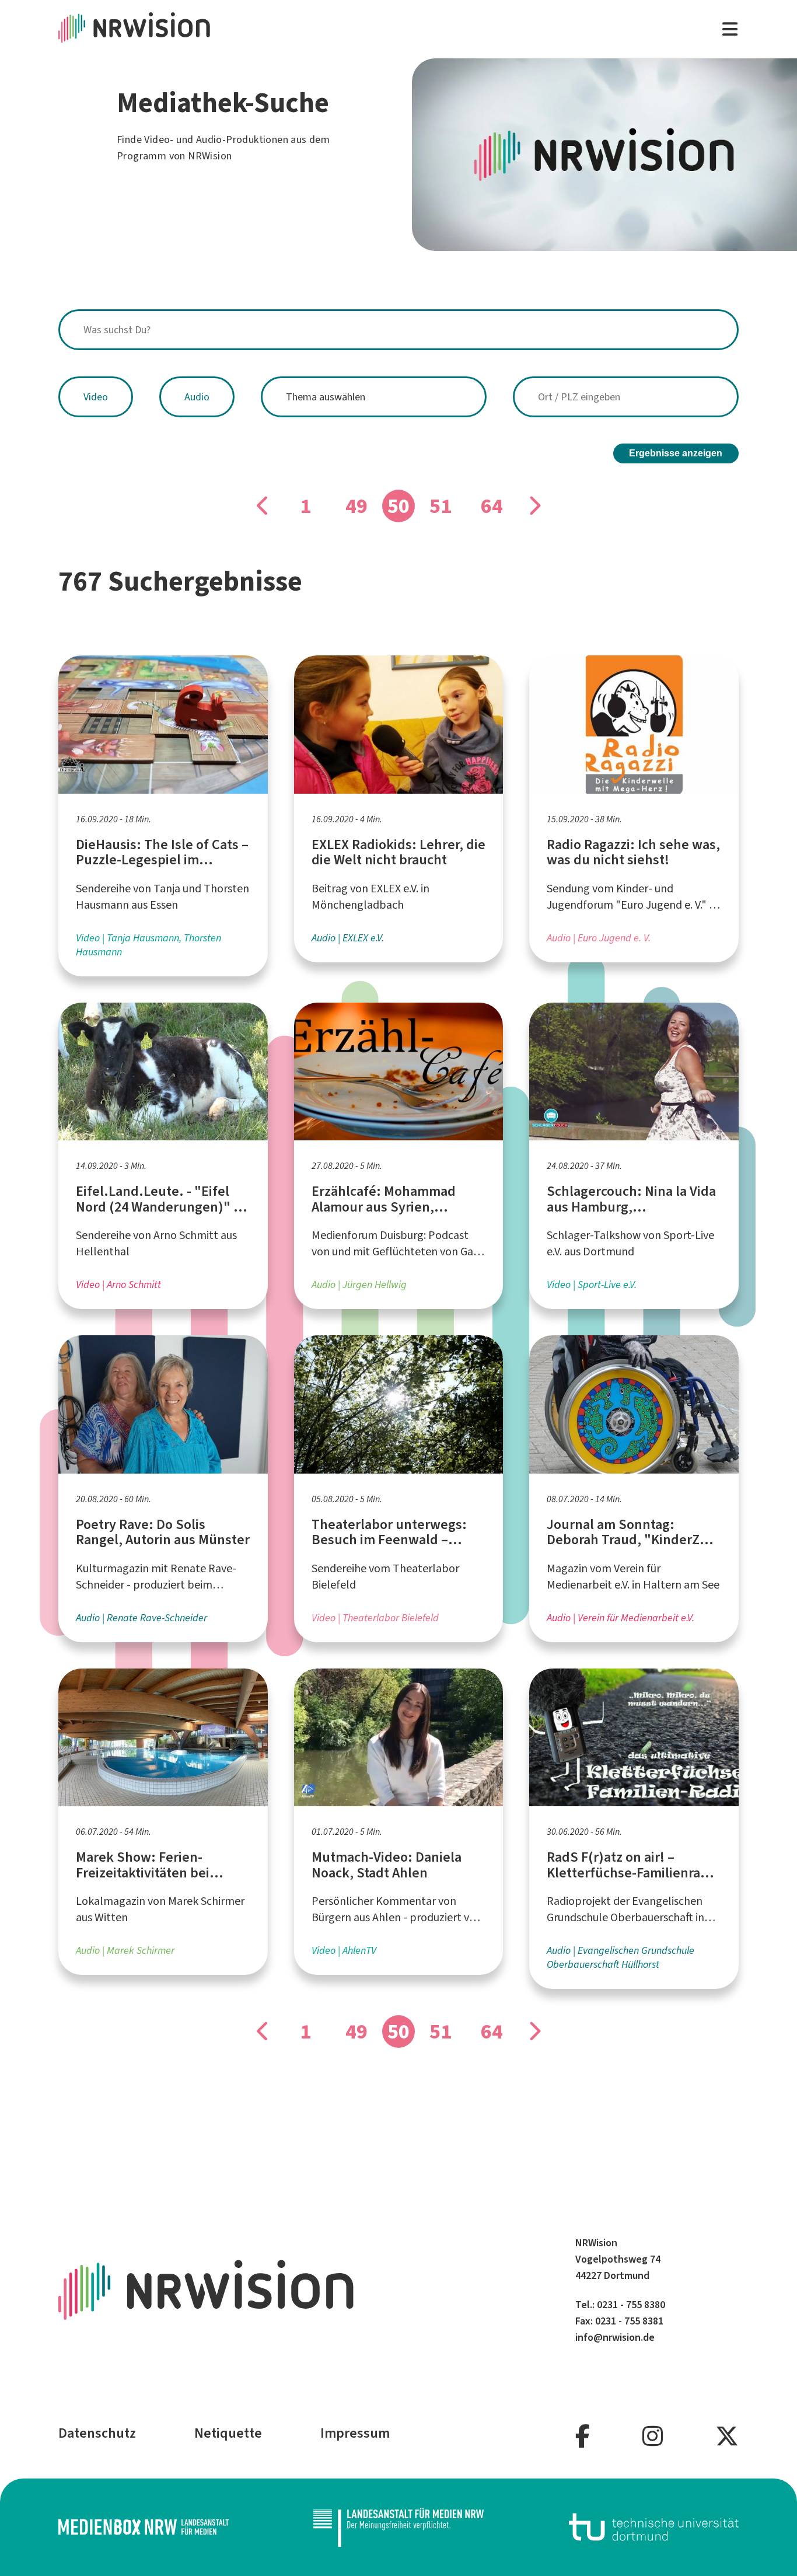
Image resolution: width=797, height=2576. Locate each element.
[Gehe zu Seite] (263, 506)
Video (96, 397)
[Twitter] (727, 2437)
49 (356, 506)
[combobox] (398, 330)
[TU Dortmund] (654, 2527)
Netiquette (228, 2433)
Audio (197, 397)
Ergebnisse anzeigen (676, 453)
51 (441, 506)
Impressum (355, 2433)
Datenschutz (97, 2433)
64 (492, 506)
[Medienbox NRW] (144, 2527)
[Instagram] (653, 2437)
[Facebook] (583, 2437)
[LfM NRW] (398, 2527)
